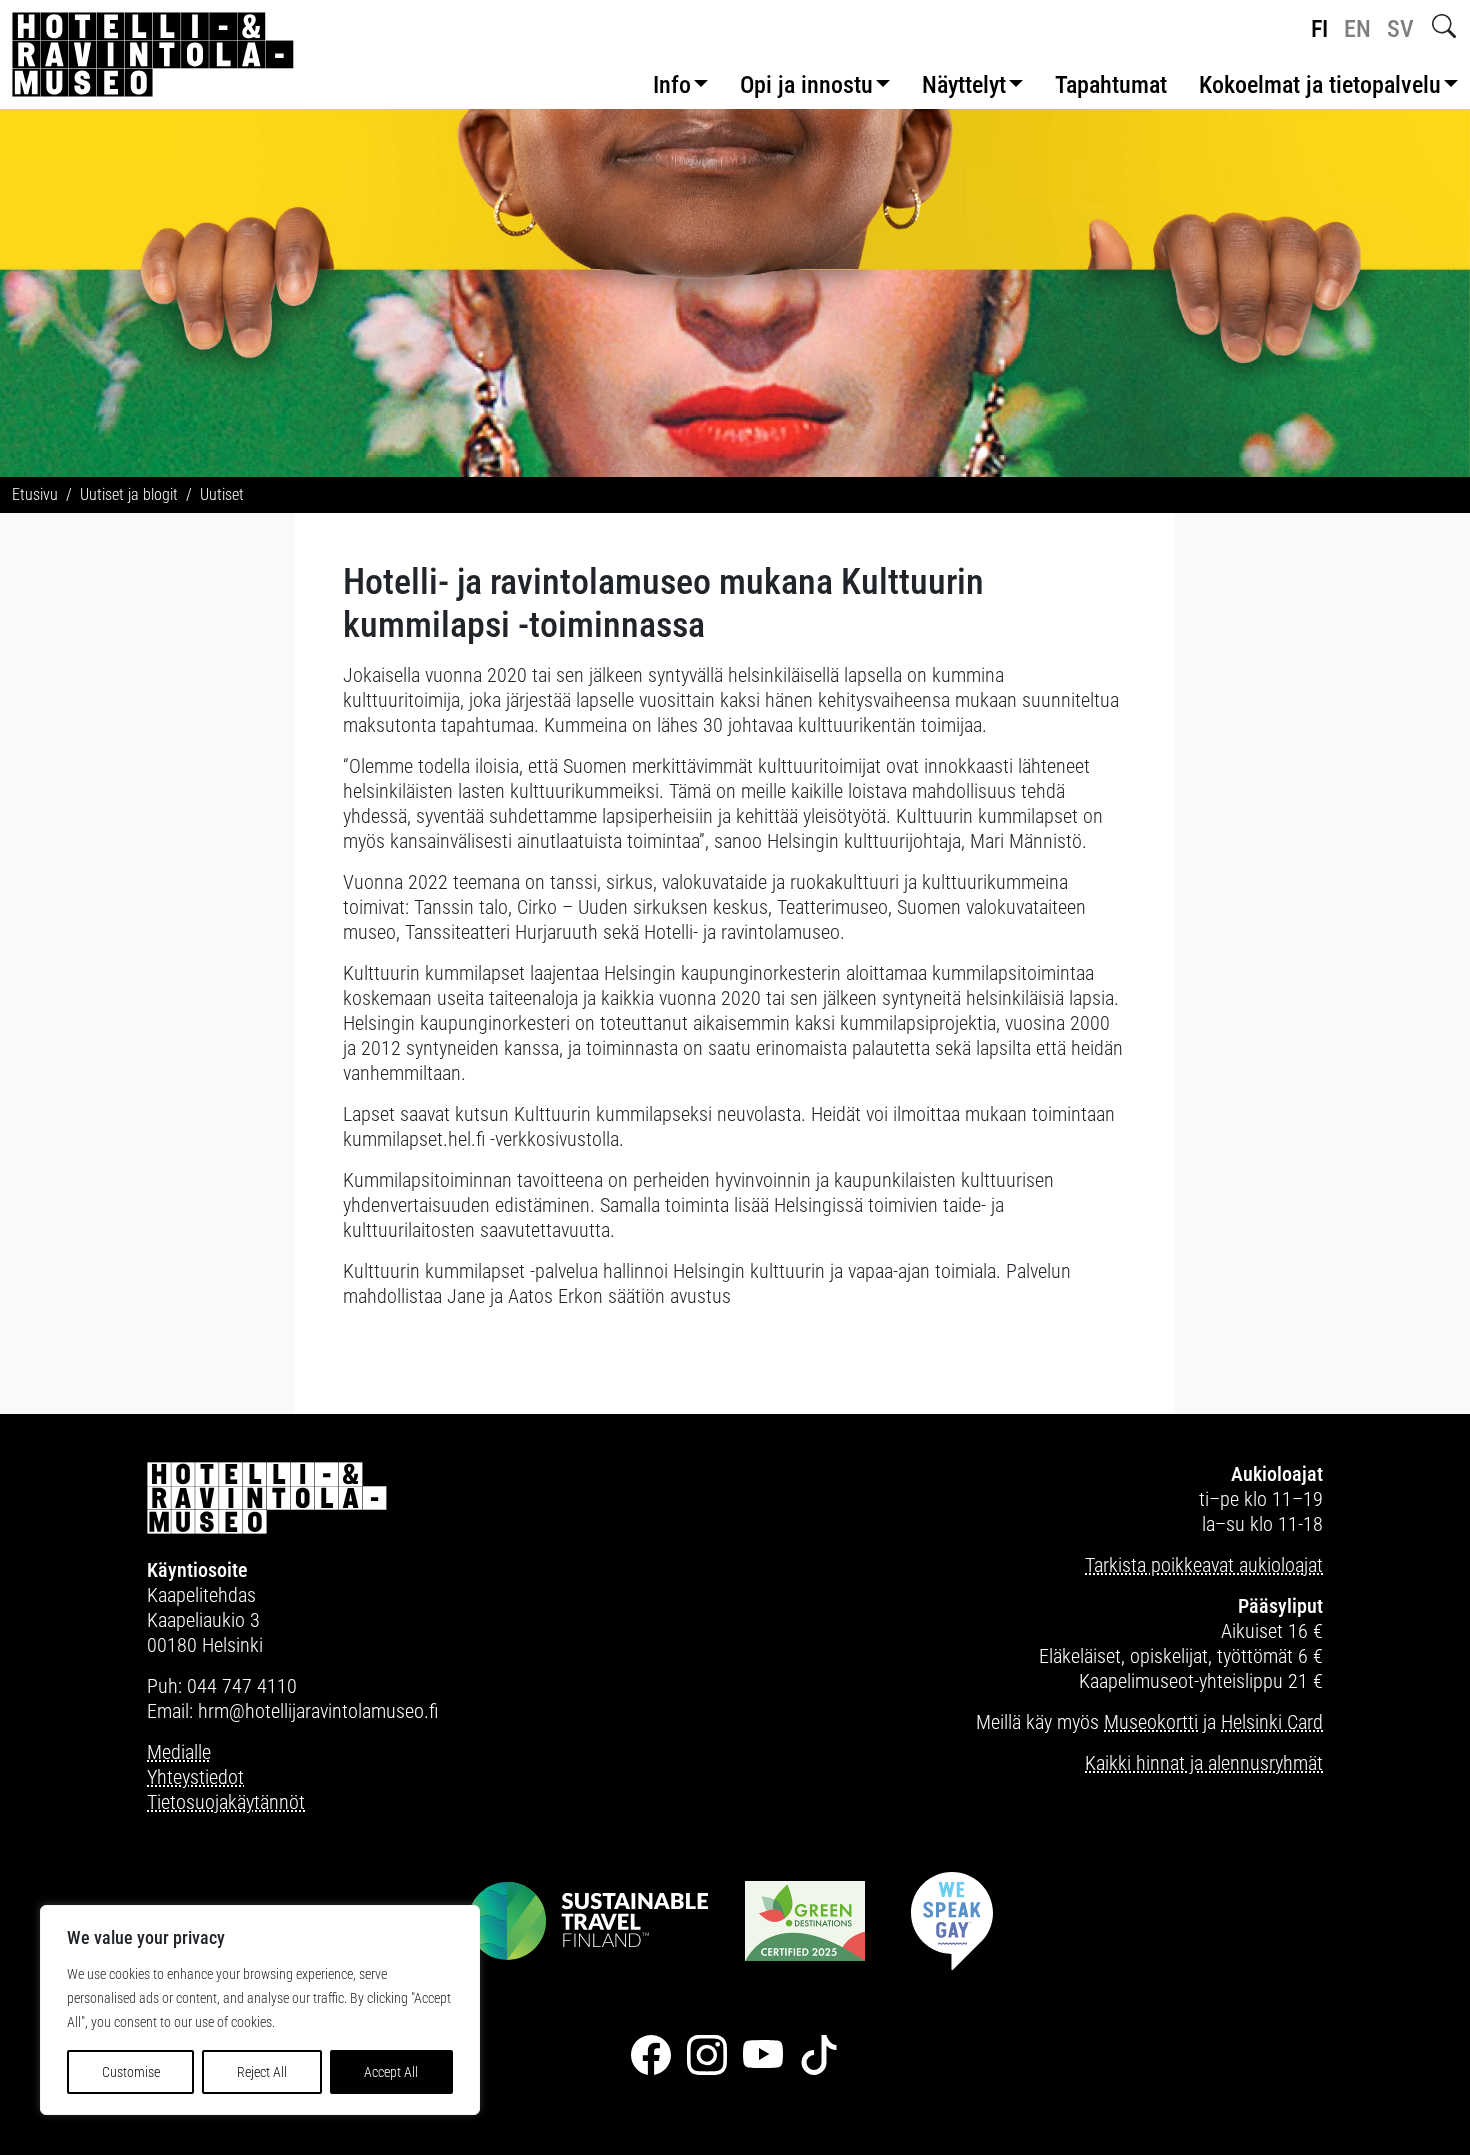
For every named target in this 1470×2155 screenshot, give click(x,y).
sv (1400, 29)
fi (1319, 29)
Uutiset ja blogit (129, 494)
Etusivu (35, 494)
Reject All (262, 2072)
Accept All (391, 2072)
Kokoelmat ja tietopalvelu (1320, 85)
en (1357, 29)
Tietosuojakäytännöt (226, 1802)
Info (672, 85)
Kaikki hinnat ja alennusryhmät (1204, 1763)
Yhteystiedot (195, 1777)
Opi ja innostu (806, 85)
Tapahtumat (1111, 85)
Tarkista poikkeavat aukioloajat (1204, 1565)
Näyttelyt (964, 85)
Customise (131, 2072)
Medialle (179, 1752)
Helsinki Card (1272, 1722)
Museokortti (1151, 1722)
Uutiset (222, 494)
